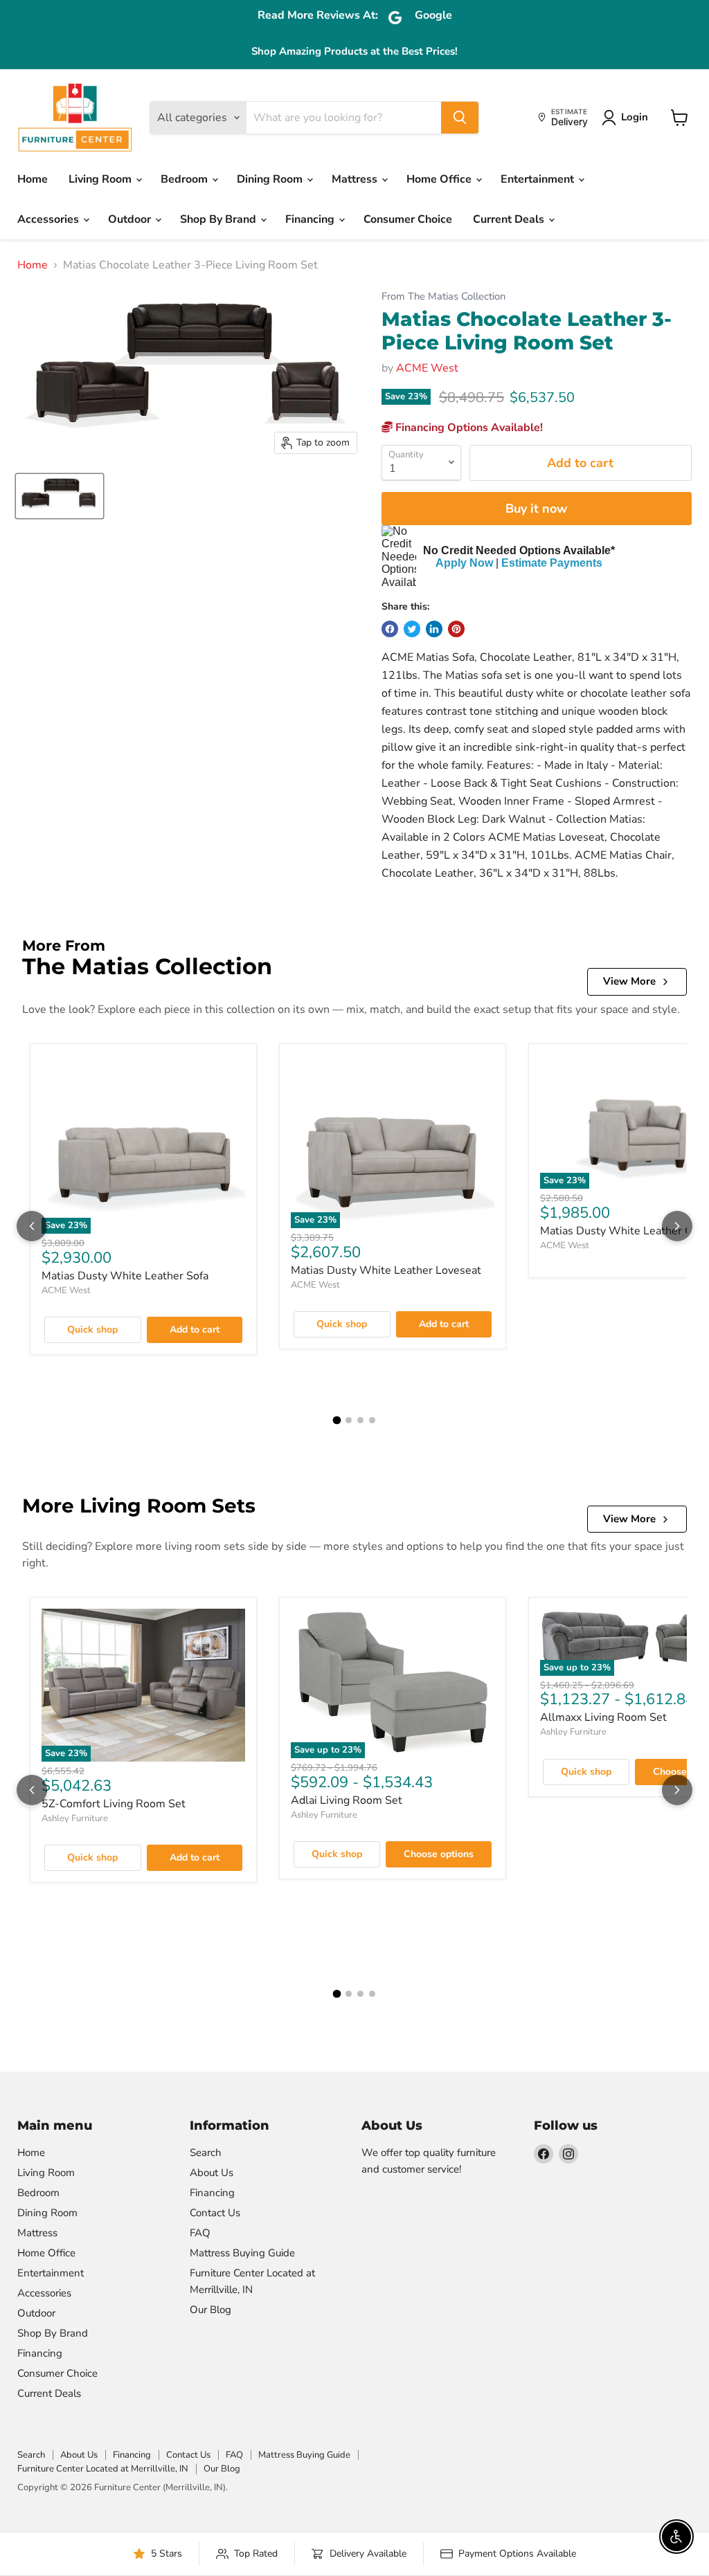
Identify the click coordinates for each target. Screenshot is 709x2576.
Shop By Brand (219, 219)
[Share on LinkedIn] (434, 629)
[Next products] (677, 1226)
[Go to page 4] (372, 1420)
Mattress (356, 179)
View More (629, 981)
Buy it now (536, 509)
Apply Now (464, 563)
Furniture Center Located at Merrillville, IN (103, 2469)
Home (33, 179)
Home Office (440, 179)
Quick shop (92, 1330)
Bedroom (186, 179)
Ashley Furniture (75, 1818)
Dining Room (271, 179)
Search (206, 2153)
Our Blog (210, 2310)
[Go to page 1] (337, 1420)
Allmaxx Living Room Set (603, 1717)
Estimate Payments (552, 563)
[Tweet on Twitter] (412, 629)
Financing (311, 219)
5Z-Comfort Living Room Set (114, 1804)
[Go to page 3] (360, 1420)
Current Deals (510, 219)
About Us (212, 2173)
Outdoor (131, 219)
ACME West (427, 368)
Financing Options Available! (468, 428)
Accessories (50, 219)
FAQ (200, 2233)
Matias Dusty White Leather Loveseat (386, 1270)
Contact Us (215, 2213)
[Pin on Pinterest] (456, 629)
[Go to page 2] (349, 1420)
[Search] (460, 118)
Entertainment (539, 179)
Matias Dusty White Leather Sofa (125, 1276)
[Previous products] (32, 1226)
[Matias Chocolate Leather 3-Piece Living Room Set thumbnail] (60, 496)
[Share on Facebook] (390, 629)
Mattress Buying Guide (242, 2253)
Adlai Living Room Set (347, 1800)
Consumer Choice (408, 219)
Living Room (101, 179)
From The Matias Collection (443, 296)
